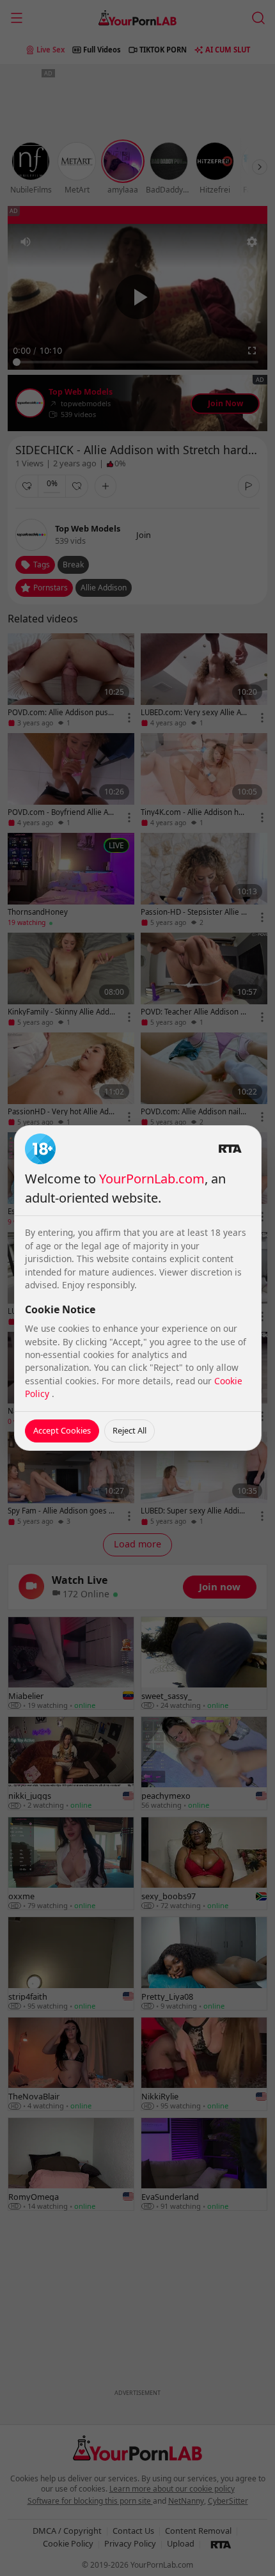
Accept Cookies (62, 1430)
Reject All (130, 1430)
